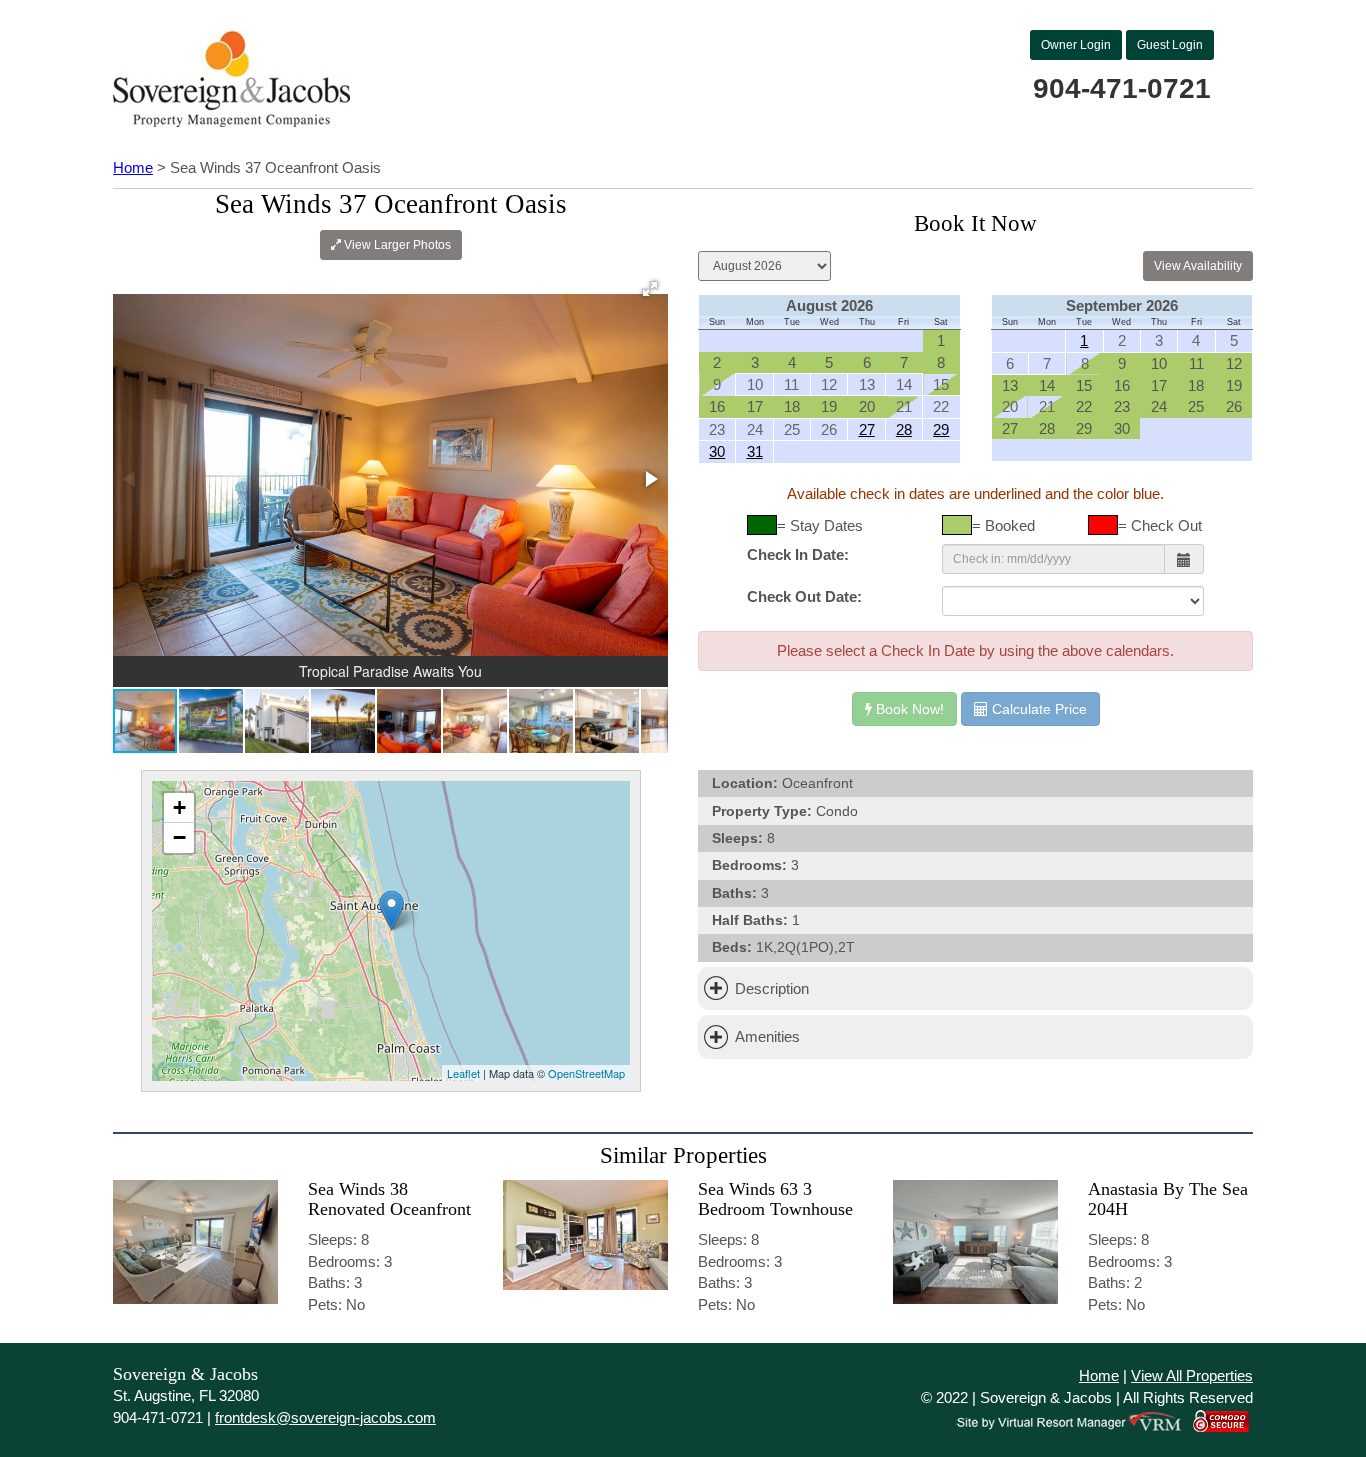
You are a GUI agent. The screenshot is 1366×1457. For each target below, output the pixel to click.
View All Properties (1192, 1375)
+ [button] (179, 807)
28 (904, 429)
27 (867, 429)
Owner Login (1076, 45)
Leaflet (463, 1073)
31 (755, 451)
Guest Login (1170, 45)
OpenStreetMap (586, 1073)
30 (717, 451)
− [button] (179, 837)
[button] (650, 289)
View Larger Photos (396, 245)
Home (133, 167)
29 (941, 429)
